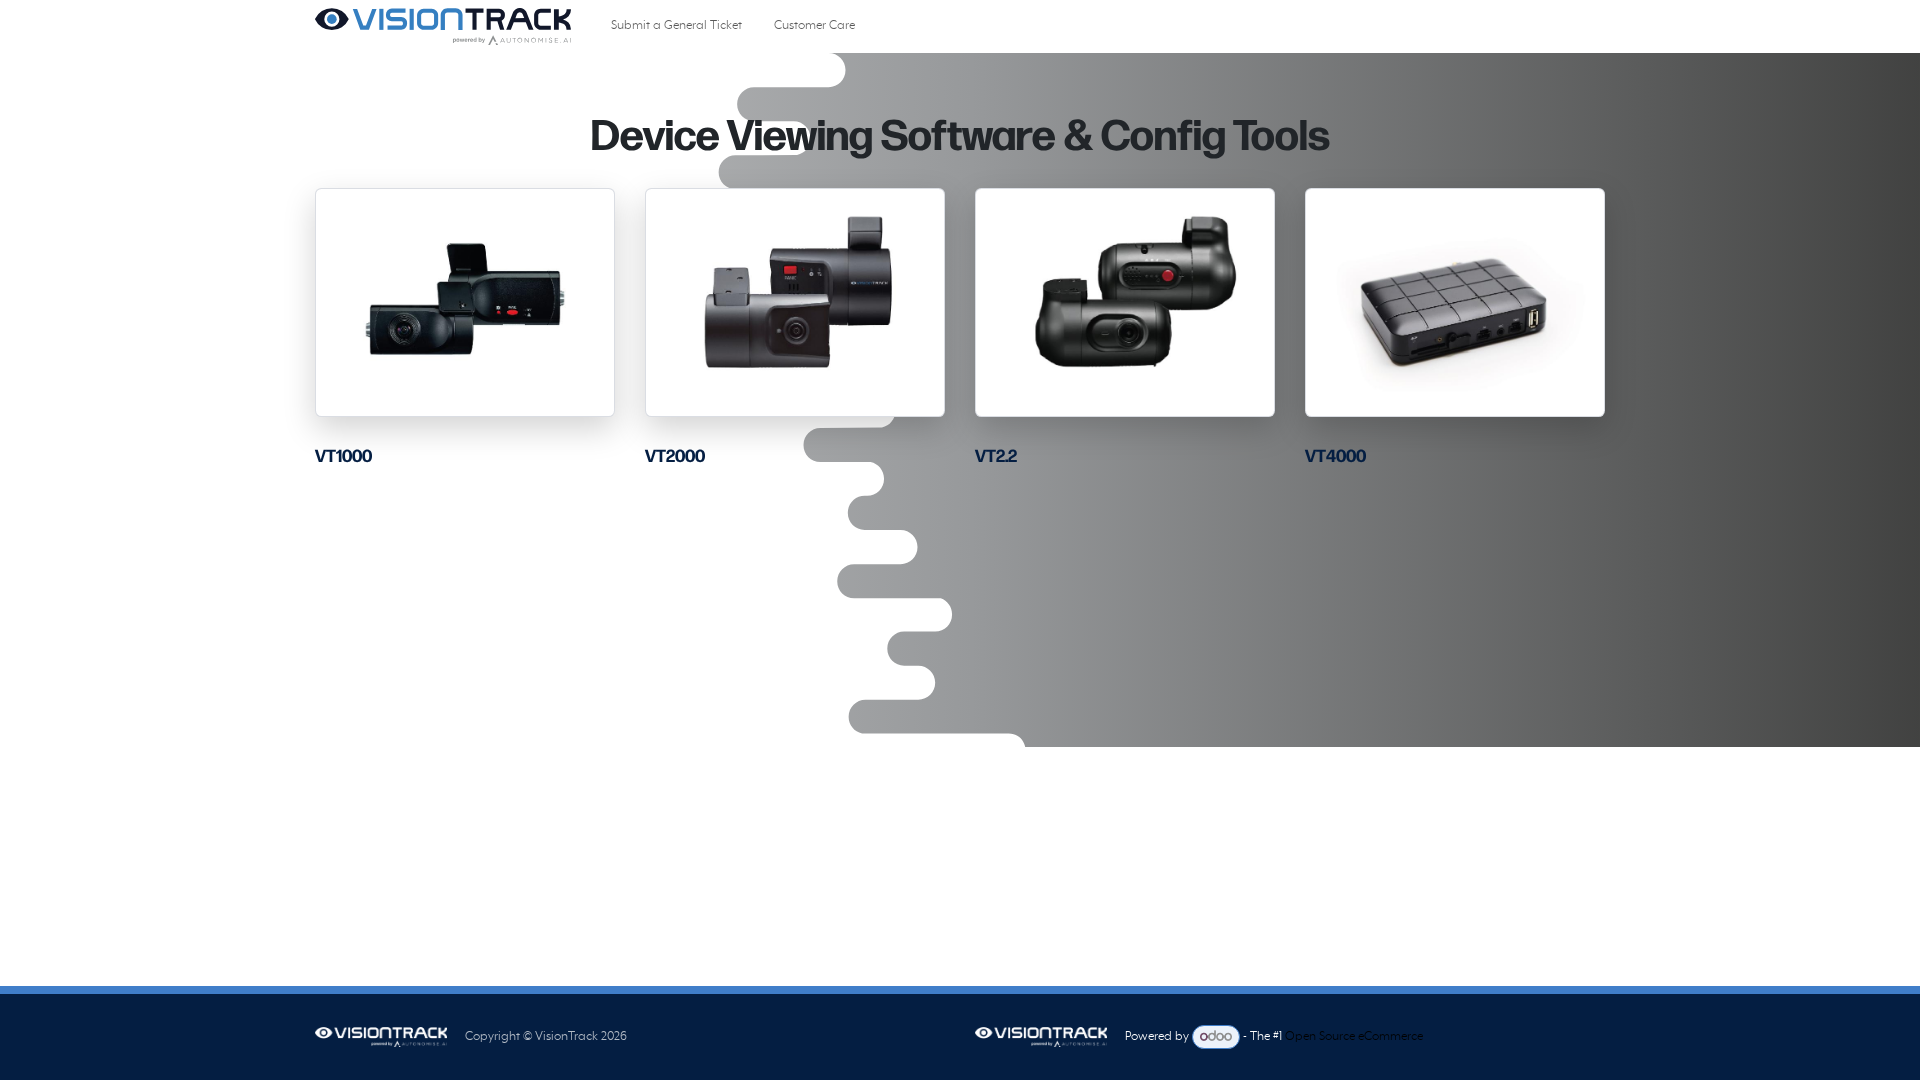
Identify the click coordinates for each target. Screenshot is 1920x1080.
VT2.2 (996, 456)
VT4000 (1335, 456)
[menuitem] (676, 26)
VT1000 (343, 456)
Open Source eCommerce (1354, 1038)
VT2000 (675, 456)
